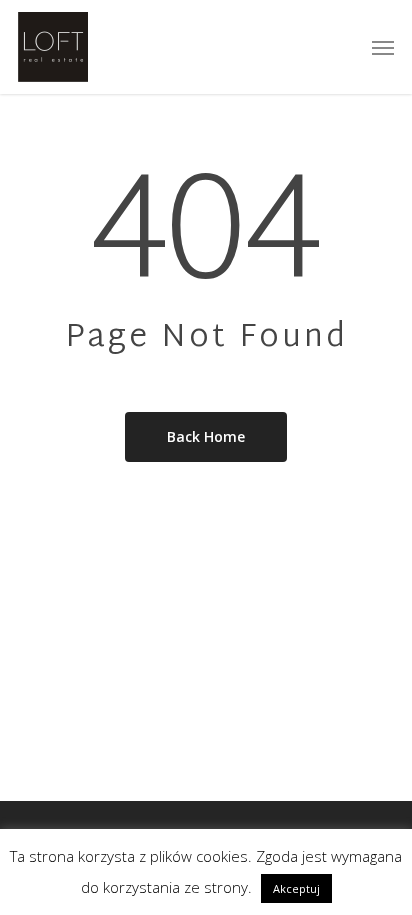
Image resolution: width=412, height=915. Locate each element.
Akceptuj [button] (296, 888)
